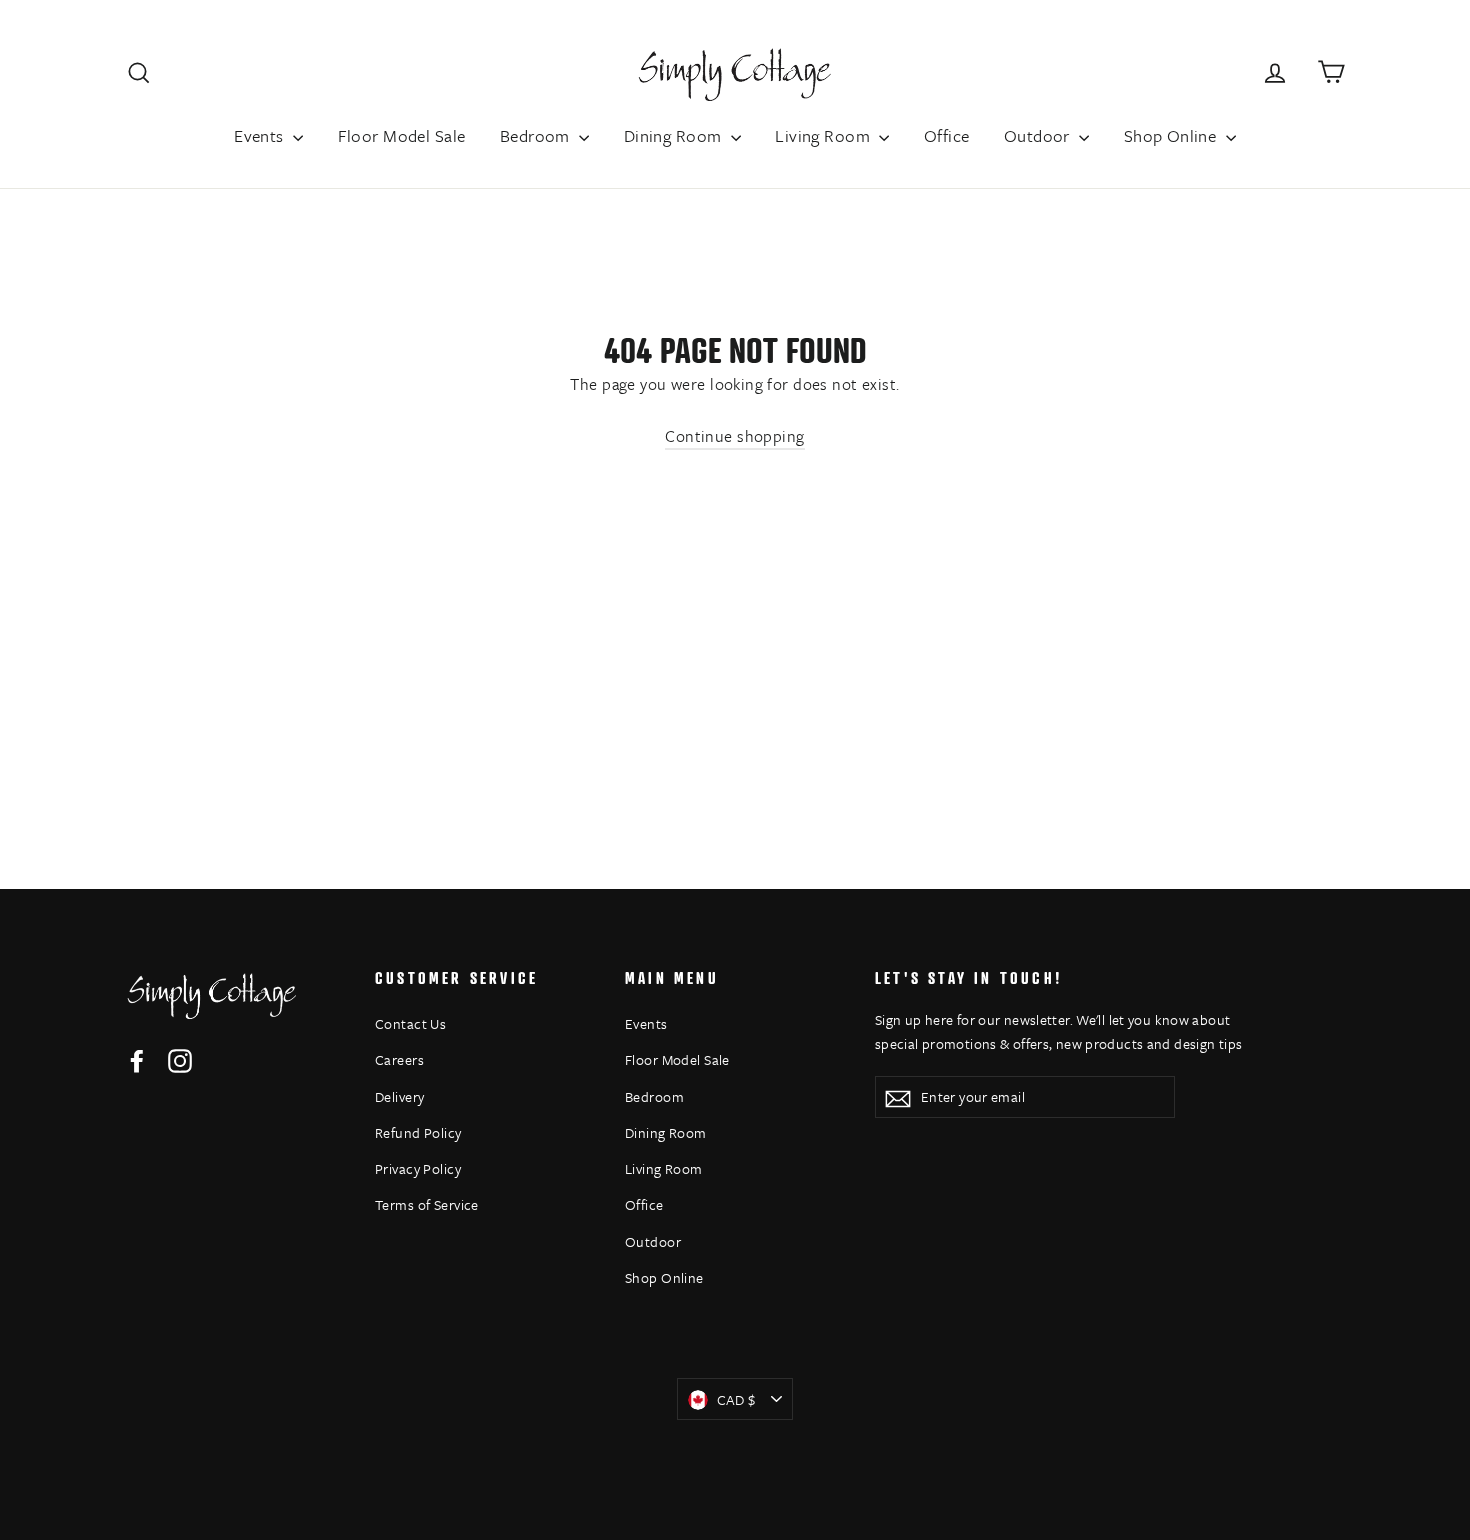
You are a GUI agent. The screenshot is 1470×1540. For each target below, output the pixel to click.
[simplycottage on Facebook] (137, 1059)
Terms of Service (427, 1204)
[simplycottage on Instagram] (180, 1059)
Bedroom (537, 135)
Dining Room (675, 135)
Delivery (399, 1096)
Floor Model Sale (402, 135)
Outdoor (1039, 135)
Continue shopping (734, 436)
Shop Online (1172, 135)
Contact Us (410, 1023)
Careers (399, 1059)
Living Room (824, 135)
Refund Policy (418, 1132)
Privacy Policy (418, 1168)
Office (947, 135)
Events (261, 135)
